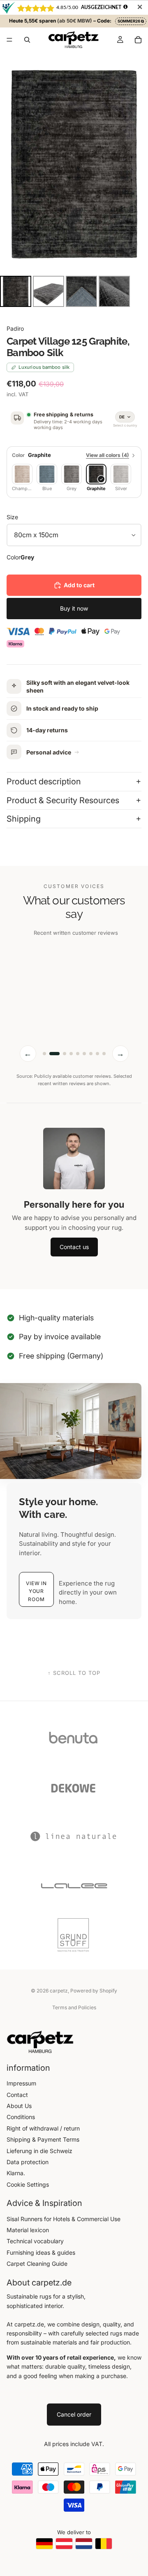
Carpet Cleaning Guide (37, 2273)
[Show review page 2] (51, 1063)
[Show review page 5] (78, 1063)
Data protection (28, 2171)
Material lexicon (28, 2239)
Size (12, 517)
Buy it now (74, 608)
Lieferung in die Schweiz (39, 2160)
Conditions (21, 2126)
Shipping (24, 819)
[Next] (136, 163)
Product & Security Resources (63, 800)
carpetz (59, 2000)
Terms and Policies (74, 2017)
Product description (44, 781)
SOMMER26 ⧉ (131, 21)
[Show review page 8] (97, 1063)
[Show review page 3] (61, 1063)
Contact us (74, 1256)
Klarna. (16, 2182)
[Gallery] (74, 181)
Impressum (21, 2093)
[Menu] (9, 40)
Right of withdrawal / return (43, 2138)
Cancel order (74, 2424)
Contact (17, 2104)
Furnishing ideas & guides (41, 2261)
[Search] (27, 40)
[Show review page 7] (91, 1063)
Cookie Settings (28, 2194)
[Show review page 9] (104, 1063)
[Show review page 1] (44, 1063)
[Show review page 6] (84, 1063)
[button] (36, 1599)
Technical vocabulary (35, 2250)
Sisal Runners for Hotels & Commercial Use (64, 2228)
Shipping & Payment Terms (43, 2149)
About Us (19, 2115)
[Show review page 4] (71, 1063)
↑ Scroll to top (74, 1683)
